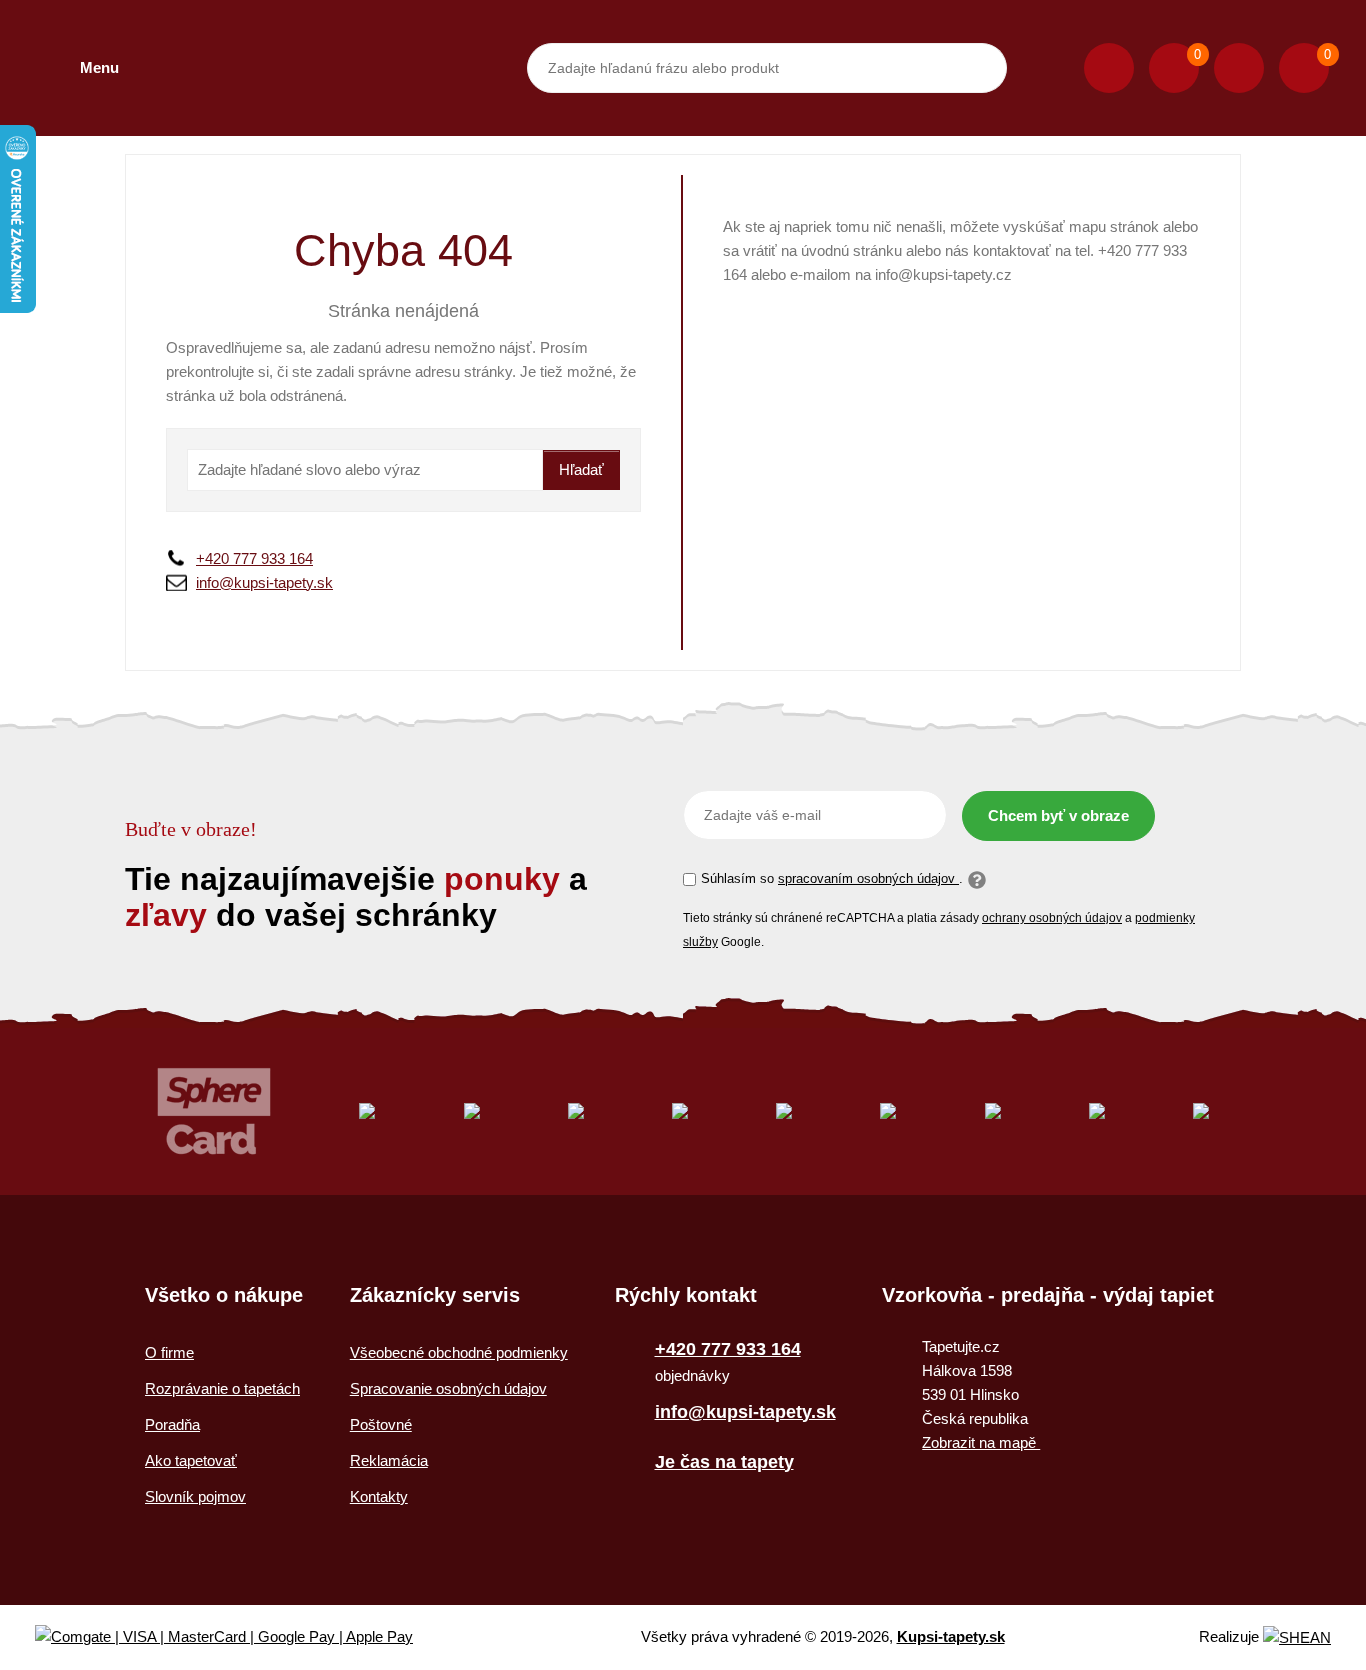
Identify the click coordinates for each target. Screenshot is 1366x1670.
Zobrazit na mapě (981, 1442)
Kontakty (379, 1496)
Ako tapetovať (191, 1460)
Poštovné (381, 1424)
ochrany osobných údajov (1052, 918)
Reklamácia (389, 1460)
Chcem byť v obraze (1058, 815)
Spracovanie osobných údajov (448, 1388)
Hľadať (581, 469)
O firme (169, 1352)
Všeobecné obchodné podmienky (459, 1352)
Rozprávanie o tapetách (222, 1388)
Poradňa (172, 1424)
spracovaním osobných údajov (868, 878)
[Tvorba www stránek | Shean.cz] (1297, 1637)
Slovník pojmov (195, 1496)
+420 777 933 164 (254, 558)
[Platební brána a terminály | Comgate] (240, 1637)
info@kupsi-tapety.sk (264, 582)
